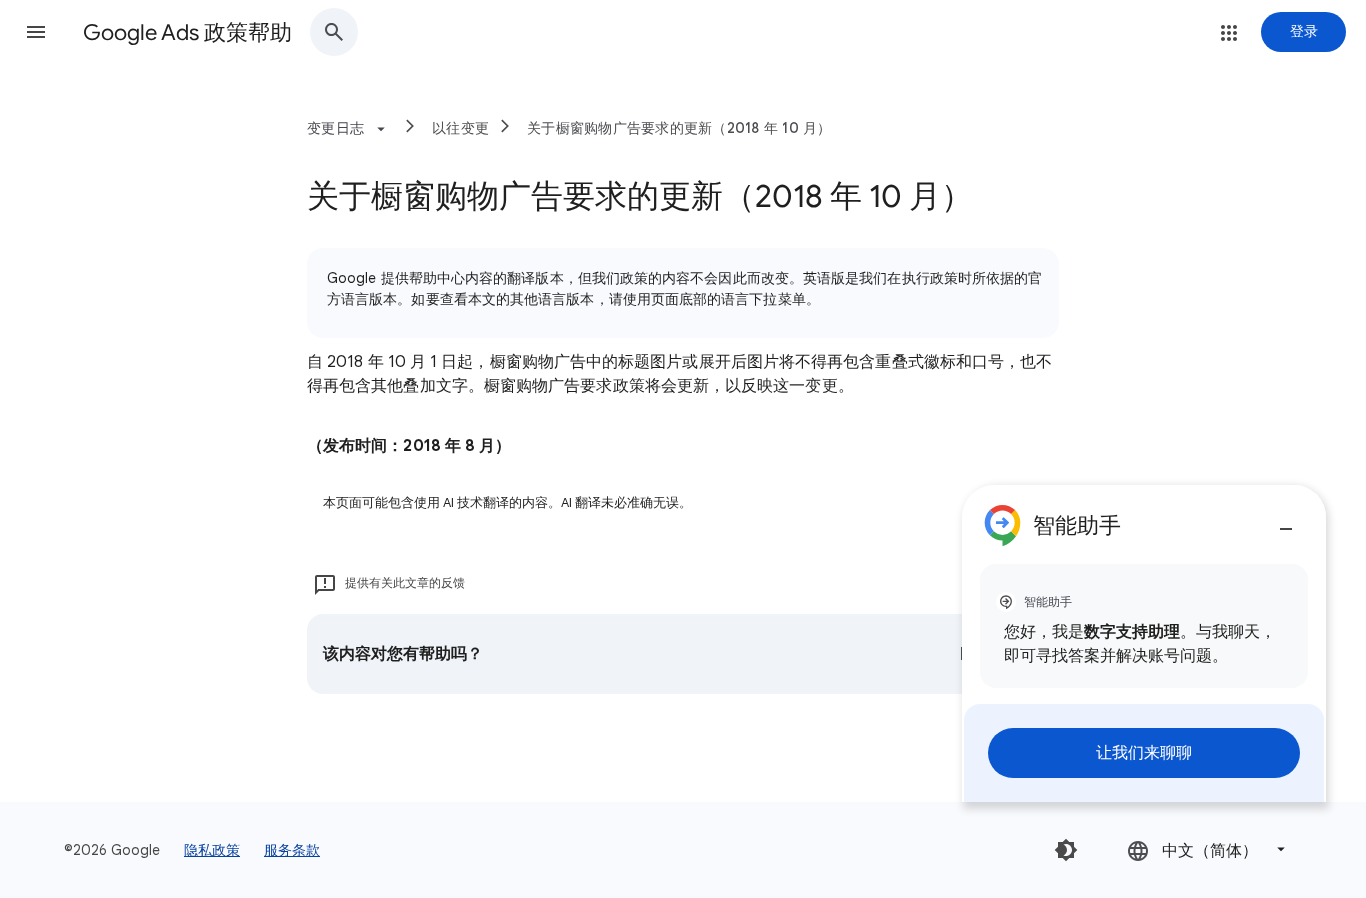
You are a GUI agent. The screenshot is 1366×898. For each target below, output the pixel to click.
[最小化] (1286, 521)
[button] (36, 32)
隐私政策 (212, 850)
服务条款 (292, 850)
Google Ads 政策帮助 (187, 32)
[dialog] (1144, 643)
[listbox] (1208, 849)
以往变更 (460, 128)
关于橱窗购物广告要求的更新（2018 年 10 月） (679, 128)
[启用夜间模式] (1066, 850)
